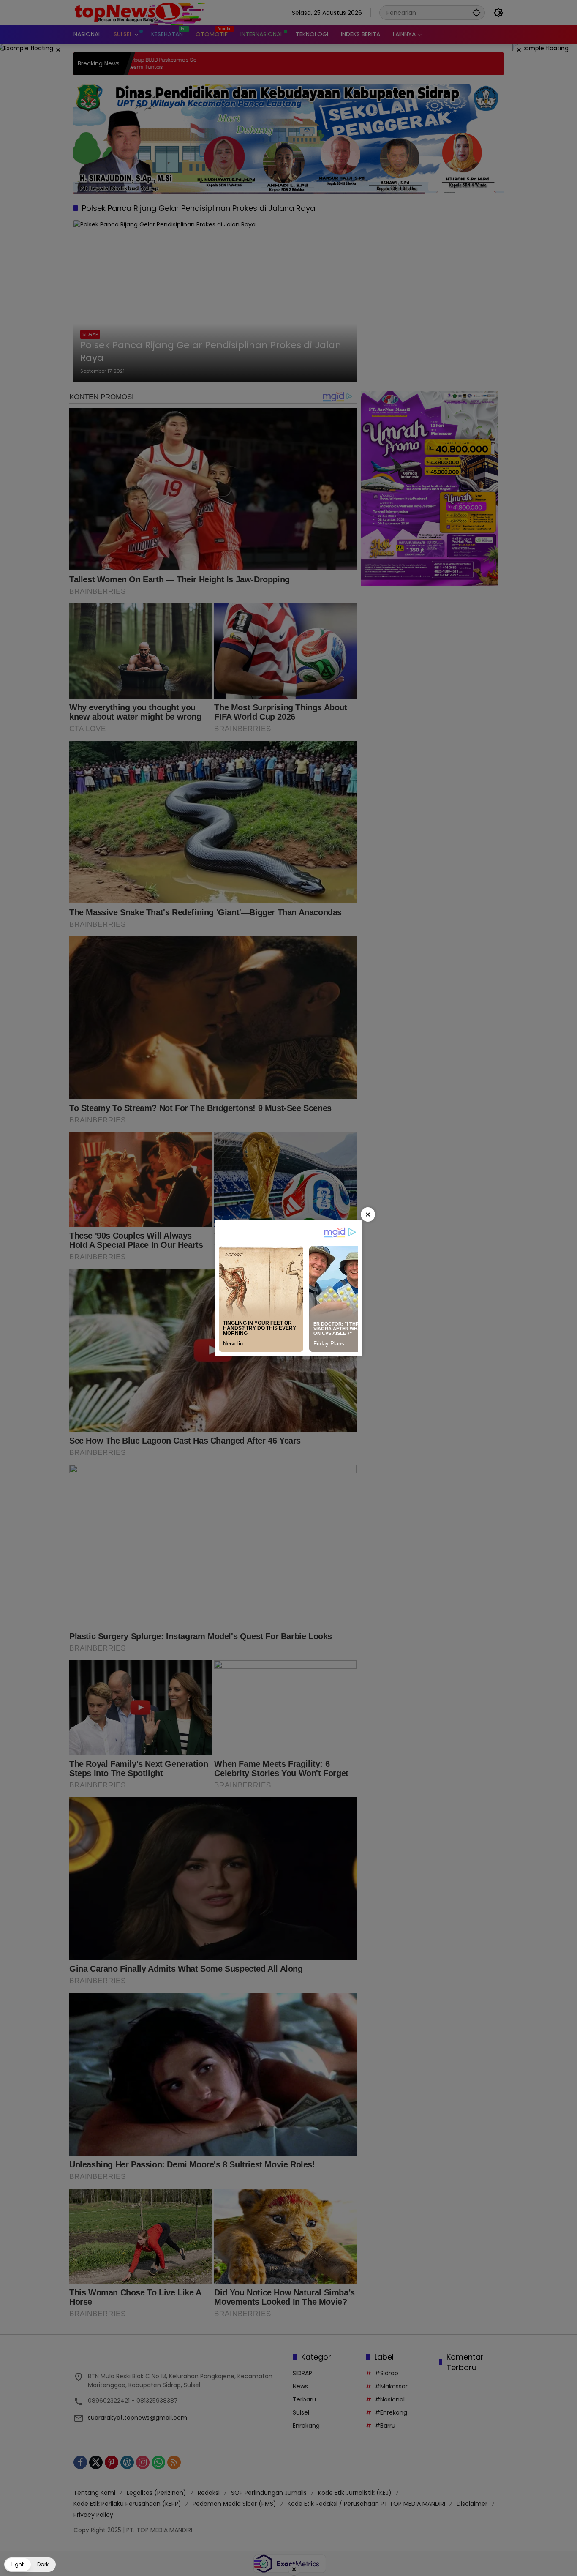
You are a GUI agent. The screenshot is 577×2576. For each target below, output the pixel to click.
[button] (30, 2565)
